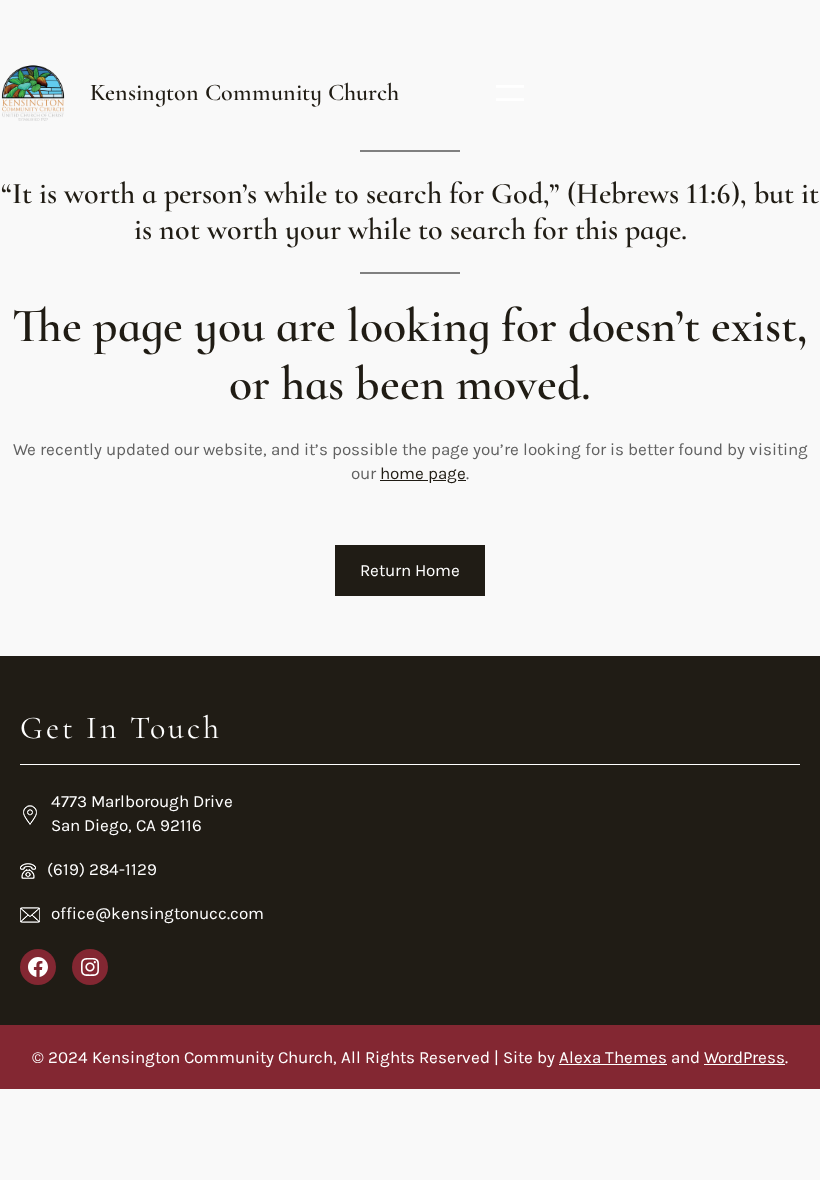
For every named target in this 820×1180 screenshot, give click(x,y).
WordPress (744, 1057)
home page (423, 473)
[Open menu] (510, 93)
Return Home (410, 570)
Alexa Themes (613, 1057)
